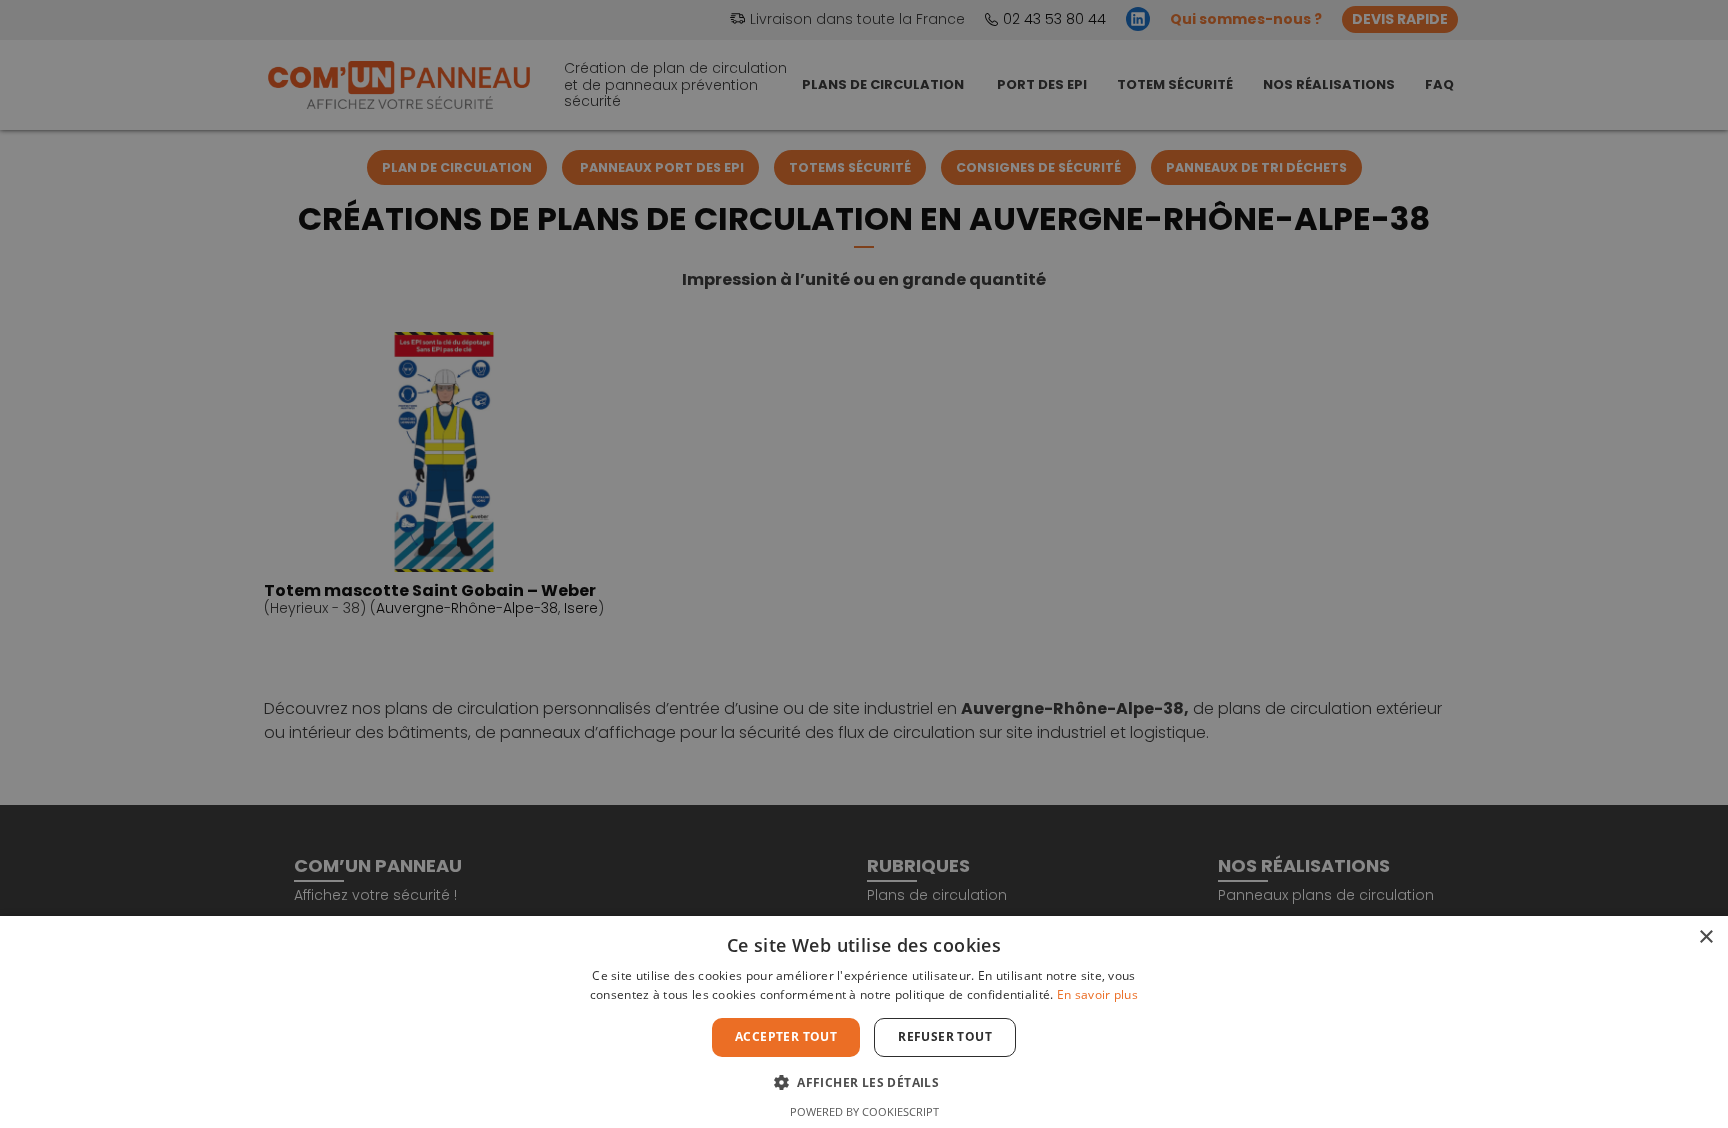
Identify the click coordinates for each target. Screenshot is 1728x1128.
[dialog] (864, 564)
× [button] (1705, 937)
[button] (864, 1081)
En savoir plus (1097, 994)
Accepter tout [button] (786, 1036)
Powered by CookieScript (864, 1111)
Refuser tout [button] (945, 1036)
